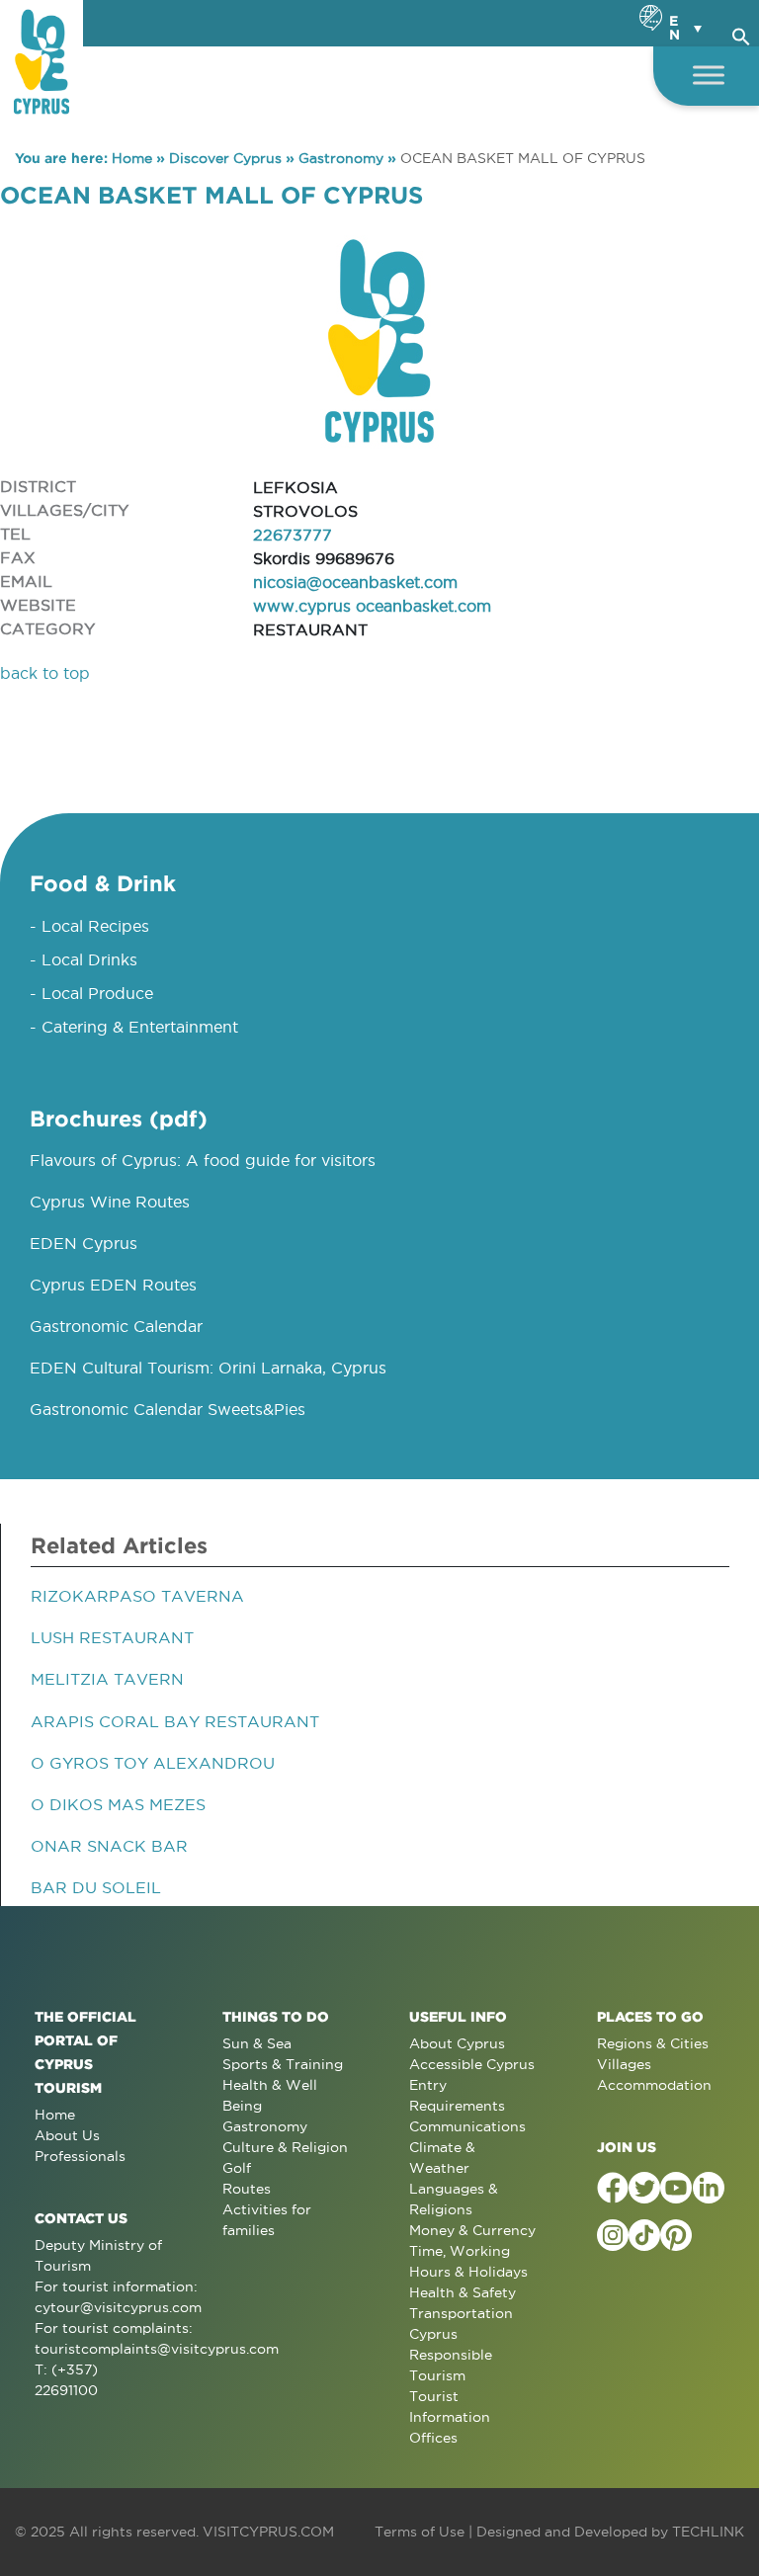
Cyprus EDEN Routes (113, 1285)
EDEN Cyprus (84, 1243)
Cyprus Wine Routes (110, 1202)
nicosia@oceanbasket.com (355, 582)
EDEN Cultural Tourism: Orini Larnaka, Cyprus (208, 1368)
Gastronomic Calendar (116, 1326)
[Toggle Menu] (709, 75)
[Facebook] (613, 2188)
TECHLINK (708, 2532)
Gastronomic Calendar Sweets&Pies (168, 1409)
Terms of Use (420, 2532)
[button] (741, 34)
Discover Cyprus (225, 158)
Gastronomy (341, 158)
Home (132, 158)
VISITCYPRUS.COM (268, 2532)
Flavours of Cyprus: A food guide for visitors (203, 1160)
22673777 (293, 535)
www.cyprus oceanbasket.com (372, 606)
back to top (45, 673)
